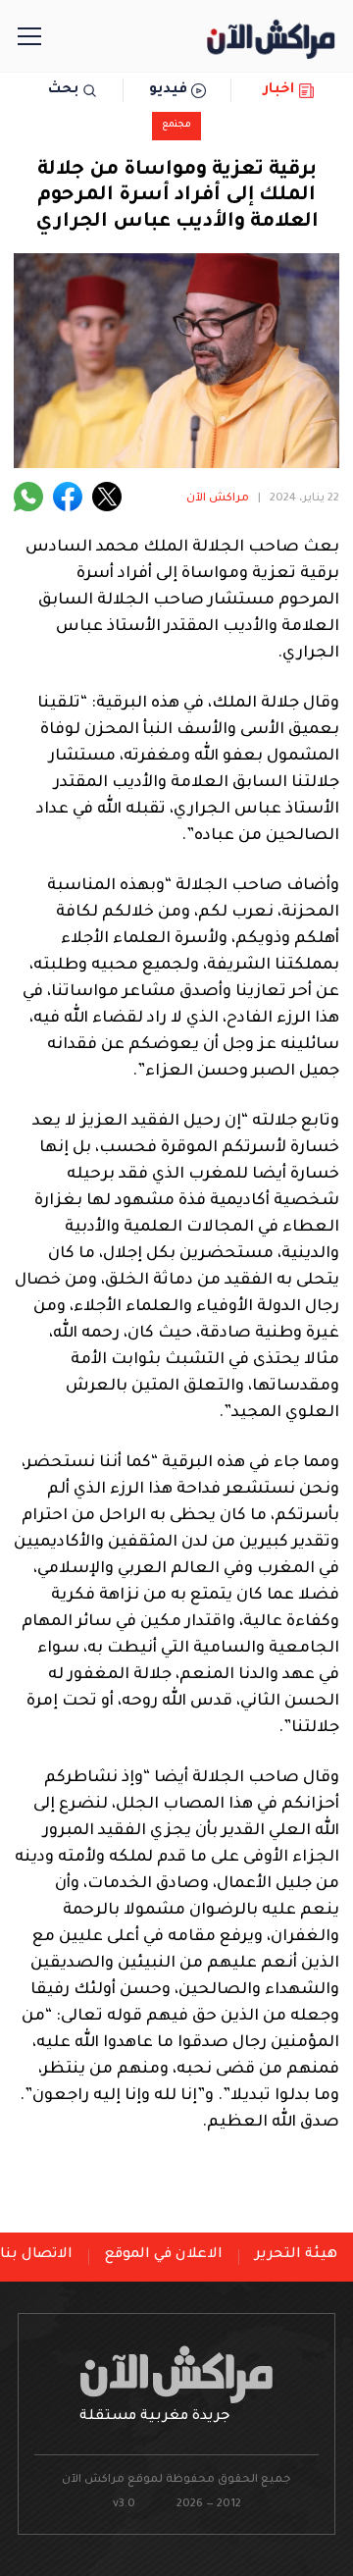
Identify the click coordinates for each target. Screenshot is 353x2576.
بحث (63, 90)
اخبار (279, 90)
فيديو (168, 90)
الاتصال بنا (36, 2255)
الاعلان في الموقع (164, 2255)
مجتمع (176, 125)
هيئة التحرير (296, 2255)
